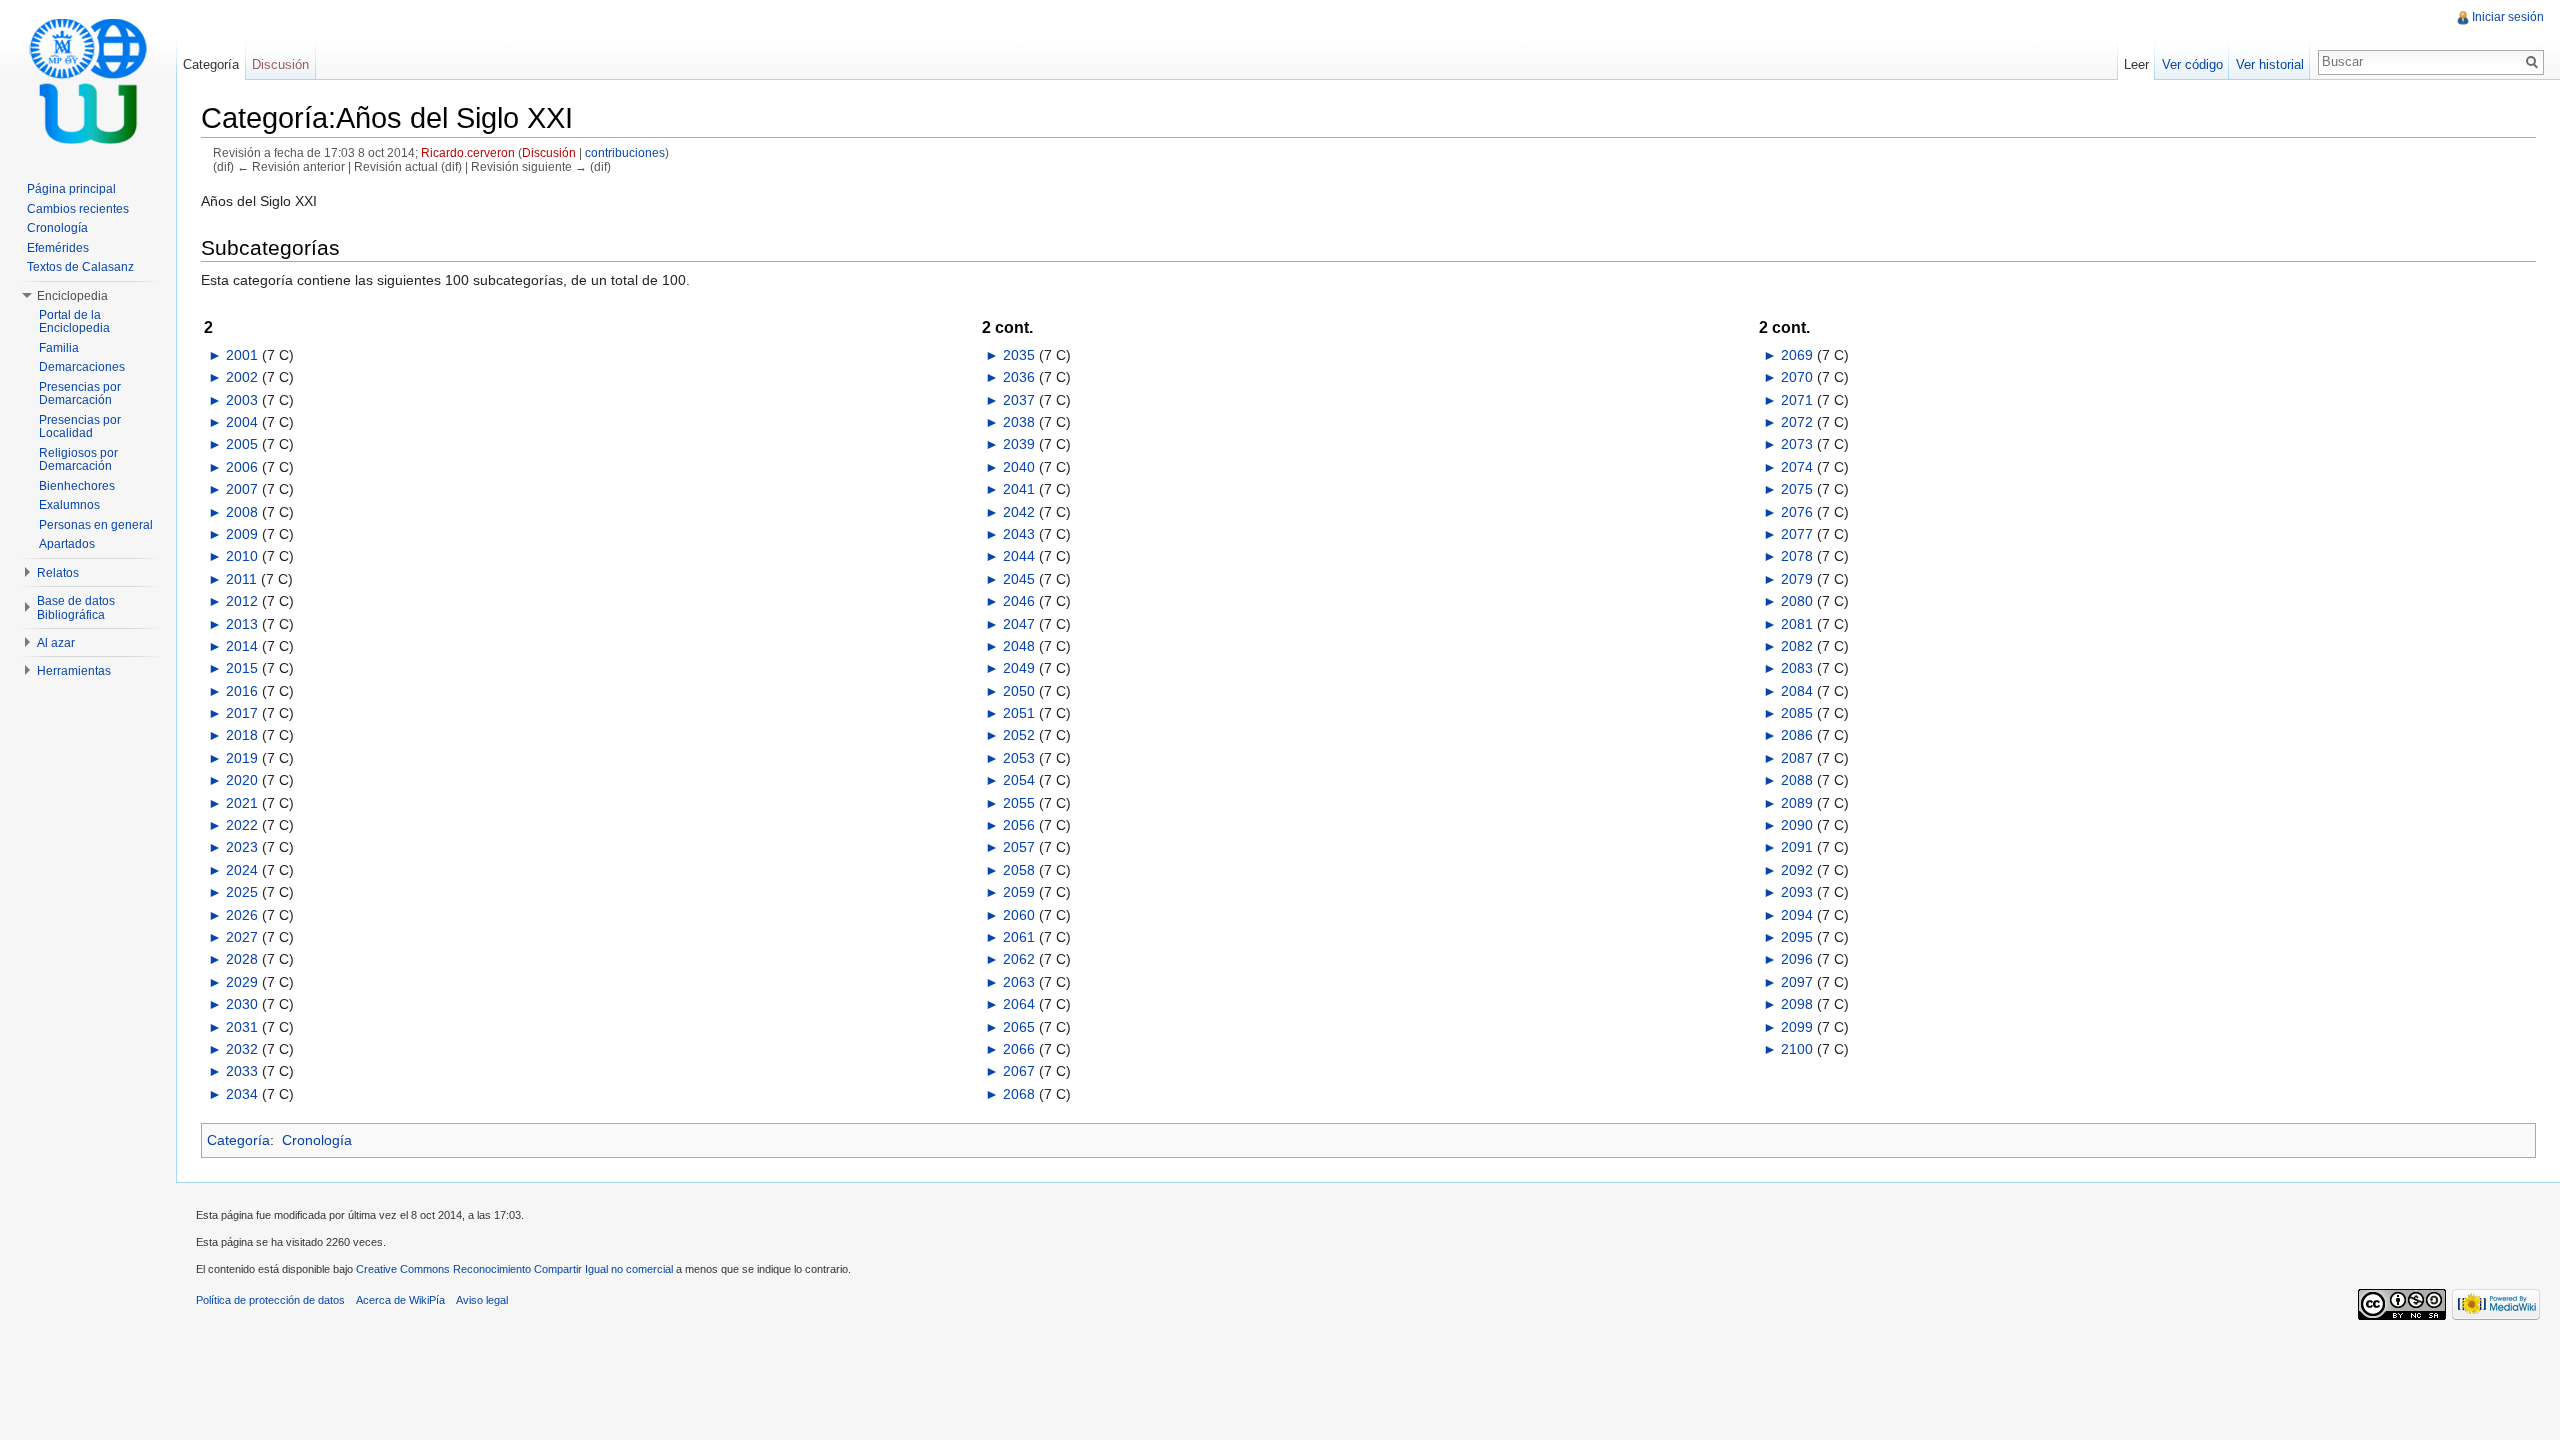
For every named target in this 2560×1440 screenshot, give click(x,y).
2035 (1019, 355)
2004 (242, 422)
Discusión (549, 152)
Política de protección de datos (270, 1300)
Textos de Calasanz (80, 267)
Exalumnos (69, 505)
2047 (1019, 624)
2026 (242, 915)
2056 (1019, 825)
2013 (242, 624)
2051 (1019, 713)
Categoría (238, 1140)
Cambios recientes (78, 209)
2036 (1019, 377)
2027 (242, 937)
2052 (1019, 735)
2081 (1797, 624)
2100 (1797, 1049)
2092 (1797, 870)
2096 (1797, 959)
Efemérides (58, 248)
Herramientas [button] (74, 671)
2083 (1797, 668)
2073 (1797, 444)
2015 (242, 668)
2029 (242, 982)
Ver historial (2270, 64)
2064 (1019, 1004)
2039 (1019, 444)
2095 (1797, 937)
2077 (1797, 534)
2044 (1019, 556)
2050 (1019, 691)
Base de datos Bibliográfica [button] (76, 608)
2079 (1797, 579)
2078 (1797, 556)
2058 (1019, 870)
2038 (1019, 422)
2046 (1019, 601)
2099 (1797, 1027)
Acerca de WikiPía (400, 1300)
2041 (1019, 489)
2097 (1797, 982)
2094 (1797, 915)
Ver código (2192, 64)
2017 (242, 713)
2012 (242, 601)
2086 (1797, 735)
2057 (1019, 847)
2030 (242, 1004)
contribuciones (625, 152)
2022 (242, 825)
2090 (1797, 825)
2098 (1797, 1004)
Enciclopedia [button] (72, 296)
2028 (242, 959)
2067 (1019, 1071)
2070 (1797, 377)
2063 (1019, 982)
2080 (1797, 601)
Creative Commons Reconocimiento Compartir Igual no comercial (514, 1269)
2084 (1797, 691)
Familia (59, 348)
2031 (242, 1027)
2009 (242, 534)
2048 (1019, 646)
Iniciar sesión (2508, 17)
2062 (1019, 959)
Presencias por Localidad (80, 427)
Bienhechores (77, 486)
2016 (242, 691)
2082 (1797, 646)
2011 (241, 579)
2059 (1019, 892)
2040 (1019, 467)
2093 (1797, 892)
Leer (2136, 64)
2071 (1797, 400)
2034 (242, 1094)
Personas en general (96, 525)
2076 (1797, 512)
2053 (1019, 758)
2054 (1019, 780)
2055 (1019, 803)
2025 (242, 892)
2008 (242, 512)
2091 (1797, 847)
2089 (1797, 803)
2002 (242, 377)
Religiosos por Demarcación (78, 460)
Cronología (317, 1140)
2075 (1797, 489)
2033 (242, 1071)
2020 (242, 780)
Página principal (71, 189)
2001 (242, 355)
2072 (1797, 422)
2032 (242, 1049)
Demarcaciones (82, 367)
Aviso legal (482, 1300)
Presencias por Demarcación (80, 394)
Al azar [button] (56, 643)
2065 (1019, 1027)
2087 (1797, 758)
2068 (1019, 1094)
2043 (1019, 534)
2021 (242, 803)
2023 (242, 847)
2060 (1019, 915)
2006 (242, 467)
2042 (1019, 512)
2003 (242, 400)
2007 (242, 489)
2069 (1797, 355)
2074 (1797, 467)
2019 (242, 758)
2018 (242, 735)
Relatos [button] (58, 573)
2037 (1019, 400)
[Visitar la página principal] (88, 80)
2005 (242, 444)
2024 (242, 870)
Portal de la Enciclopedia (74, 322)
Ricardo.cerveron (468, 152)
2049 (1019, 668)
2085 (1797, 713)
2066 (1019, 1049)
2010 (242, 556)
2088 (1797, 780)
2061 (1019, 937)
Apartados (67, 544)
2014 (242, 646)
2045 (1019, 579)
